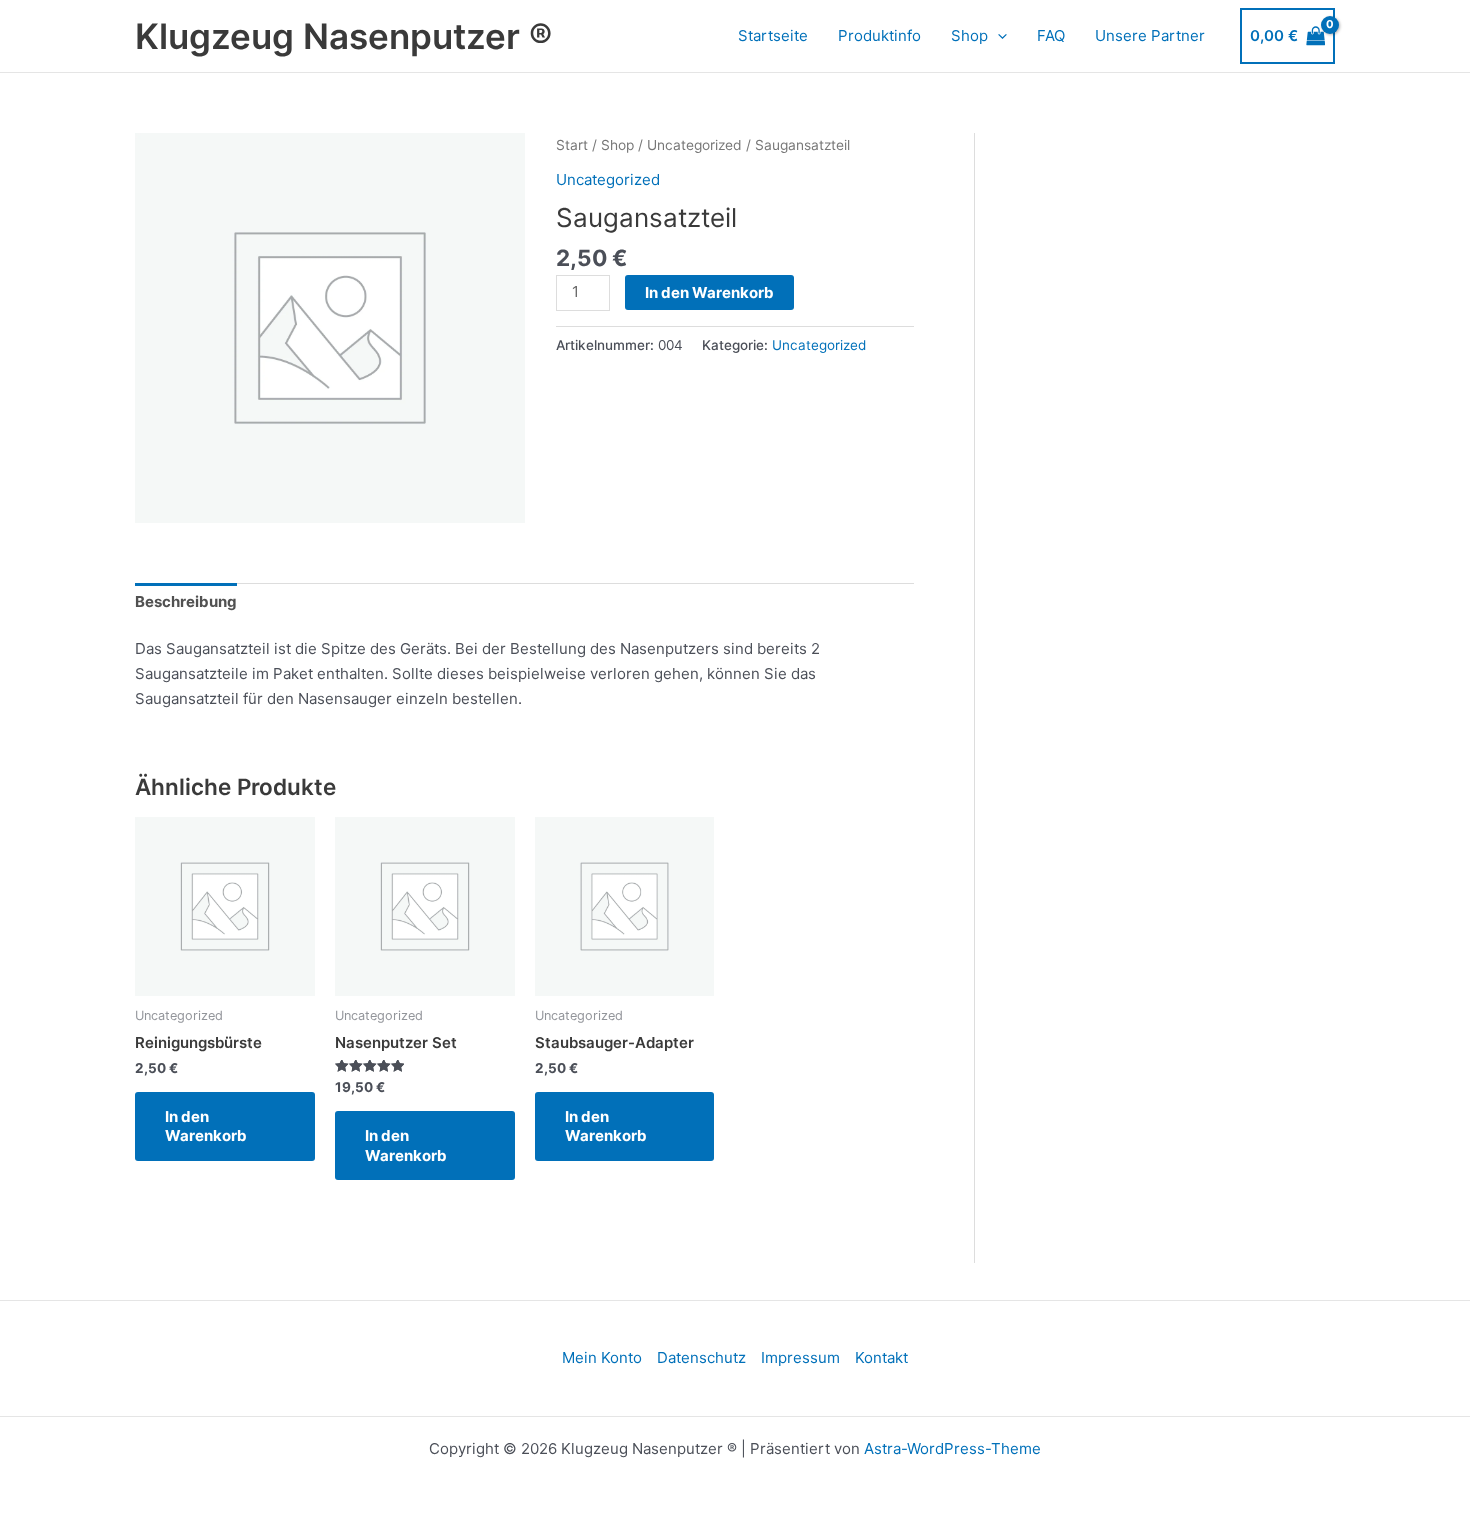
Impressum (800, 1357)
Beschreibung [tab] (186, 601)
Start (572, 145)
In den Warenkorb (709, 292)
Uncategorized (694, 145)
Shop (969, 35)
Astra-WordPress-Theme (952, 1448)
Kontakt (881, 1357)
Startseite (773, 35)
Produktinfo (879, 35)
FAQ (1051, 35)
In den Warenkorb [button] (206, 1126)
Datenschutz (701, 1357)
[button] (997, 36)
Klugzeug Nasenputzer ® (343, 36)
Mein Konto (602, 1357)
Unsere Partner (1150, 35)
